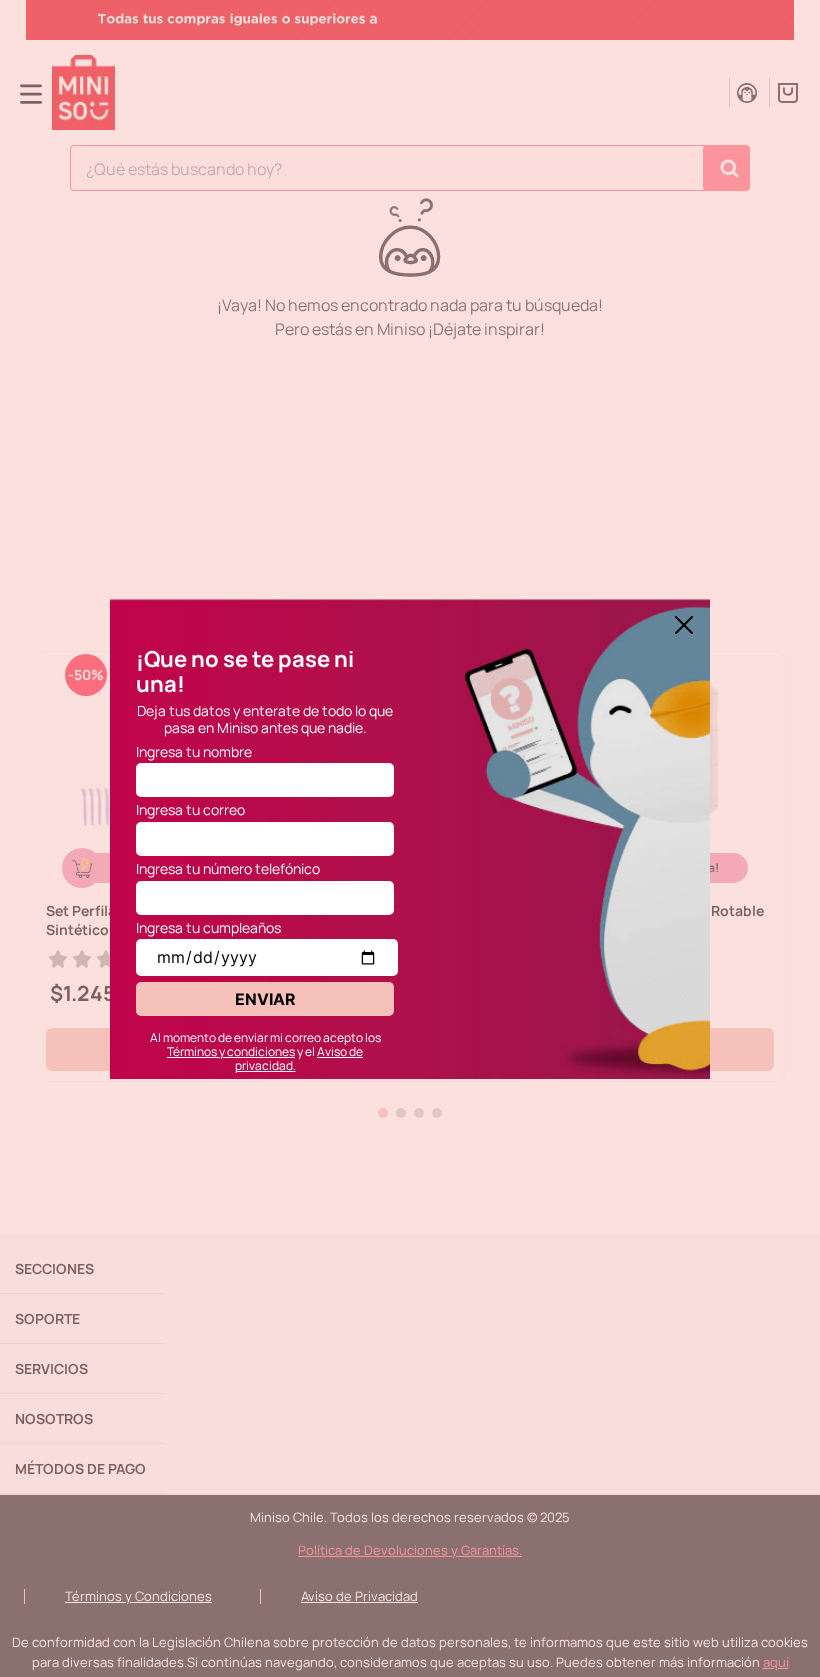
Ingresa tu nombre (194, 751)
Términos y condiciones (231, 1051)
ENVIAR (265, 999)
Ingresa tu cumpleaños (208, 927)
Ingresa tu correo (190, 809)
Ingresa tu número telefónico (228, 868)
